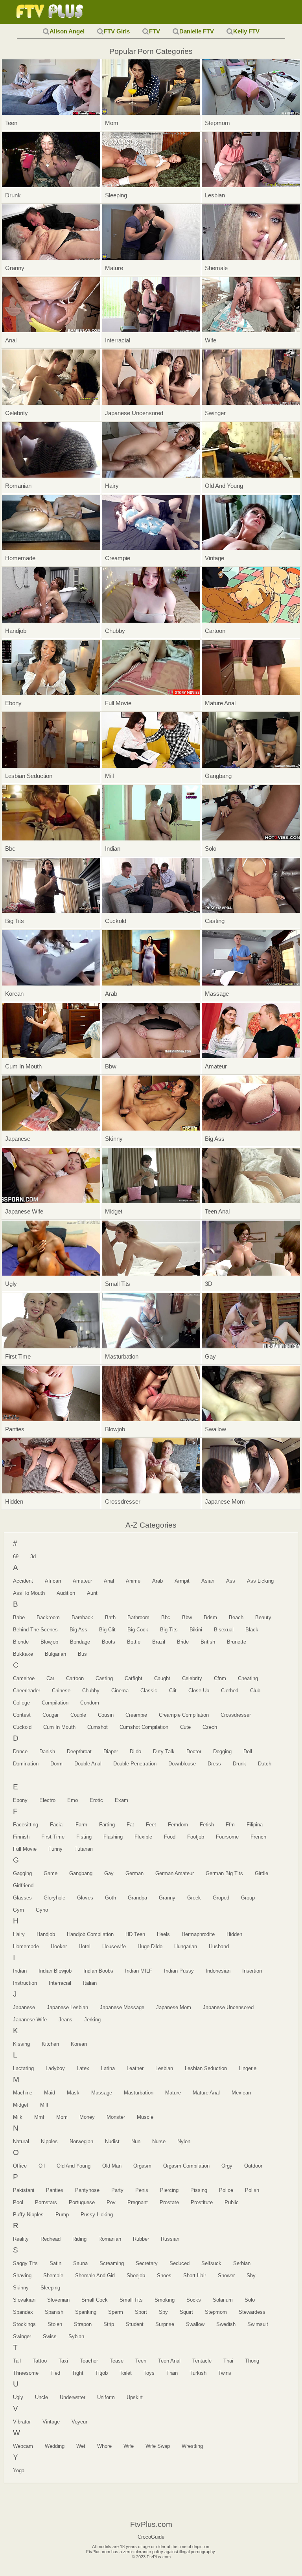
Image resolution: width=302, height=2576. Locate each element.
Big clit (107, 1630)
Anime (133, 1581)
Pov (111, 2202)
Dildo (135, 1751)
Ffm (230, 1825)
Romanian (110, 2239)
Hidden (234, 1934)
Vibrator (22, 2422)
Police (226, 2190)
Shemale (53, 2275)
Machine (23, 2093)
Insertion (252, 1971)
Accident (23, 1581)
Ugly (18, 2397)
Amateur (82, 1581)
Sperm (116, 2312)
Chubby (91, 1691)
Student (135, 2324)
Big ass (78, 1630)
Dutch (265, 1764)
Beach (236, 1617)
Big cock (138, 1630)
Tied (55, 2373)
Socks (194, 2300)
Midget (21, 2105)
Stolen (55, 2324)
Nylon (184, 2141)
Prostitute (202, 2202)
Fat (130, 1825)
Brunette (237, 1642)
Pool (18, 2202)
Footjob (196, 1837)
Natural (21, 2141)
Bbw (187, 1617)
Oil (42, 2166)
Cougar (51, 1715)
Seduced (180, 2263)
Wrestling (192, 2446)
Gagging (22, 1873)
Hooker (59, 1946)
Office (20, 2166)
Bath (110, 1617)
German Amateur (175, 1873)
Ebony (20, 1800)
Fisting (84, 1837)
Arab (157, 1581)
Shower (226, 2275)
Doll (248, 1751)
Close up (199, 1691)
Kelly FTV (246, 31)
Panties (55, 2190)
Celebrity (192, 1678)
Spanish (54, 2312)
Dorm (56, 1764)
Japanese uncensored (228, 2007)
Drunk (239, 1764)
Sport (141, 2312)
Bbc (166, 1617)
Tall (17, 2361)
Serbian (242, 2263)
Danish (47, 1751)
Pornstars (46, 2202)
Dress (214, 1764)
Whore (104, 2446)
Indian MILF (139, 1971)
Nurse (159, 2141)
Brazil (159, 1642)
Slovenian (58, 2300)
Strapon (83, 2324)
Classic (149, 1691)
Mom (62, 2117)
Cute (185, 1727)
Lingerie (248, 2068)
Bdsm (210, 1617)
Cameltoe (24, 1678)
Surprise (165, 2324)
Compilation (55, 1703)
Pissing (199, 2190)
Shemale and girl (95, 2275)
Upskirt (135, 2397)
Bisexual (224, 1630)
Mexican (241, 2093)
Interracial (60, 1983)
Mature (173, 2093)
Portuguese (82, 2202)
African (53, 1581)
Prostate (169, 2202)
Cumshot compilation (144, 1727)
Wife (129, 2446)
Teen (141, 2361)
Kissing (21, 2044)
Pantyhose (87, 2190)
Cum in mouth (59, 1727)
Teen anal (169, 2361)
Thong (252, 2361)
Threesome (26, 2373)
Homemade (26, 1946)
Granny (167, 1898)
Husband (219, 1946)
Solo (250, 2300)
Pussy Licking (97, 2215)
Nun (136, 2141)
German (134, 1873)
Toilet (126, 2373)
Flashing (113, 1837)
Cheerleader (27, 1691)
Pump (62, 2215)
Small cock (95, 2300)
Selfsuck (211, 2263)
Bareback (82, 1617)
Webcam (23, 2446)
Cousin (106, 1715)
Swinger (22, 2336)
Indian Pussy (179, 1971)
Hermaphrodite (198, 1934)
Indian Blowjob (55, 1971)
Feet (151, 1825)
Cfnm (220, 1678)
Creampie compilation (184, 1715)
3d (33, 1556)
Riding (79, 2239)
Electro (47, 1800)
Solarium (223, 2300)
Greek (194, 1898)
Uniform (106, 2397)
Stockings (24, 2324)
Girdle (261, 1873)
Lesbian (164, 2068)
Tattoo (40, 2361)
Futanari (84, 1849)
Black (252, 1630)
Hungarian (186, 1946)
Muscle (145, 2117)
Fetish (207, 1825)
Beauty (263, 1617)
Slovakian (24, 2300)
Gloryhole (54, 1898)
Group (248, 1898)
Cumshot (98, 1727)
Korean (79, 2044)
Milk (18, 2117)
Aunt (92, 1593)
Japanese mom (174, 2007)
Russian (170, 2239)
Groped (221, 1898)
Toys (149, 2373)
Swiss (50, 2336)
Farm (81, 1825)
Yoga (19, 2470)
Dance (20, 1751)
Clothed (230, 1691)
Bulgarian (55, 1654)
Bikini (196, 1630)
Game (51, 1873)
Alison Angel (67, 31)
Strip (109, 2324)
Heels (163, 1934)
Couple (78, 1715)
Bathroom (138, 1617)
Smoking (165, 2300)
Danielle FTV (197, 31)
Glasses (22, 1898)
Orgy (227, 2166)
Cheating (248, 1678)
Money (87, 2117)
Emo (73, 1800)
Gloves (85, 1898)
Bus (82, 1654)
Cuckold (22, 1727)
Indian (20, 1971)
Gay (109, 1873)
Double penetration (135, 1764)
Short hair (195, 2275)
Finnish (21, 1837)
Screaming (112, 2263)
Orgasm (142, 2166)
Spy (163, 2312)
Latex (83, 2068)
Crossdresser (236, 1715)
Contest (22, 1715)
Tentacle (202, 2361)
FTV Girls (117, 31)
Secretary (147, 2263)
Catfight (134, 1678)
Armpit (182, 1581)
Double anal (88, 1764)
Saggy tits (25, 2263)
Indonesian (218, 1971)
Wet (81, 2446)
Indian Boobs (98, 1971)
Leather (135, 2068)
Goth (110, 1898)
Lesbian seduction (206, 2068)
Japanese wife (30, 2020)
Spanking (86, 2312)
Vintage (51, 2422)
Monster (116, 2117)
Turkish (198, 2373)
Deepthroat (79, 1751)
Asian (208, 1581)
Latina (108, 2068)
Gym (18, 1910)
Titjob (101, 2373)
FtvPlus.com (51, 12)
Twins (225, 2373)
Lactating (23, 2068)
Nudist (112, 2141)
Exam (122, 1800)
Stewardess (252, 2312)
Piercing (169, 2190)
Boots (109, 1642)
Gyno (42, 1910)
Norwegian (81, 2141)
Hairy (19, 1934)
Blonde (21, 1642)
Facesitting (26, 1825)
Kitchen (50, 2044)
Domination (26, 1764)
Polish (252, 2190)
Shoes (164, 2275)
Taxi (63, 2361)
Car (50, 1678)
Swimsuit (258, 2324)
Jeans (65, 2020)
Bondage (80, 1642)
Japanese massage (122, 2007)
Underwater (73, 2397)
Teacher (89, 2361)
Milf (44, 2105)
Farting (107, 1825)
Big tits (169, 1630)
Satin (55, 2263)
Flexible (143, 1837)
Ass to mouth (29, 1593)
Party (117, 2190)
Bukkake (23, 1654)
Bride (183, 1642)
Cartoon (75, 1678)
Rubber (141, 2239)
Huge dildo (150, 1946)
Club (255, 1691)
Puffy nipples (28, 2215)
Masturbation (139, 2093)
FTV (155, 31)
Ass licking (260, 1581)
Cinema (120, 1691)
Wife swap (158, 2446)
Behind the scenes (35, 1630)
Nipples (49, 2141)
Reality (21, 2239)
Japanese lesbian (67, 2007)
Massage (102, 2093)
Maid (50, 2093)
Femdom (178, 1825)
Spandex (23, 2312)
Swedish (226, 2324)
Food (170, 1837)
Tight (78, 2373)
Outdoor (253, 2166)
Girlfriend (23, 1886)
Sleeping (50, 2288)
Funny (55, 1849)
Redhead (51, 2239)
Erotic (96, 1800)
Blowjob (49, 1642)
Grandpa (137, 1898)
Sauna (80, 2263)
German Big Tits (224, 1873)
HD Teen (135, 1934)
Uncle (41, 2397)
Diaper (111, 1751)
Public (232, 2202)
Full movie (25, 1849)
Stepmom (216, 2312)
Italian (90, 1983)
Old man (112, 2166)
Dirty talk (164, 1751)
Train (172, 2373)
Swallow (195, 2324)
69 (16, 1556)
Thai (228, 2361)
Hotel (85, 1946)
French (258, 1837)
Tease (117, 2361)
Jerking (92, 2020)
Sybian (76, 2336)
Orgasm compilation (186, 2166)
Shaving (22, 2275)
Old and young (74, 2166)
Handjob (46, 1934)
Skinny (21, 2288)
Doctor (194, 1751)
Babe (19, 1617)
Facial (57, 1825)
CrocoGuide (151, 2537)
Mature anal (206, 2093)
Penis (142, 2190)
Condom (90, 1703)
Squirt (186, 2312)
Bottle (134, 1642)
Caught (162, 1678)
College (21, 1703)
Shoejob (136, 2275)
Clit (173, 1691)
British (208, 1642)
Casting (104, 1678)
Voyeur (79, 2422)
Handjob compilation (90, 1934)
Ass (231, 1581)
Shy (251, 2275)
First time (53, 1837)
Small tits (131, 2300)
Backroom (48, 1617)
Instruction (25, 1983)
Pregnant (138, 2202)
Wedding (55, 2446)
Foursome (227, 1837)
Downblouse (182, 1764)
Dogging (222, 1751)
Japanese (24, 2007)
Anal (109, 1581)
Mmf (39, 2117)
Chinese (61, 1691)
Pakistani (24, 2190)
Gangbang (81, 1873)
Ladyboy (55, 2068)
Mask (73, 2093)
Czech (210, 1727)
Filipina (255, 1825)
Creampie (136, 1715)
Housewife (114, 1946)
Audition (66, 1593)
